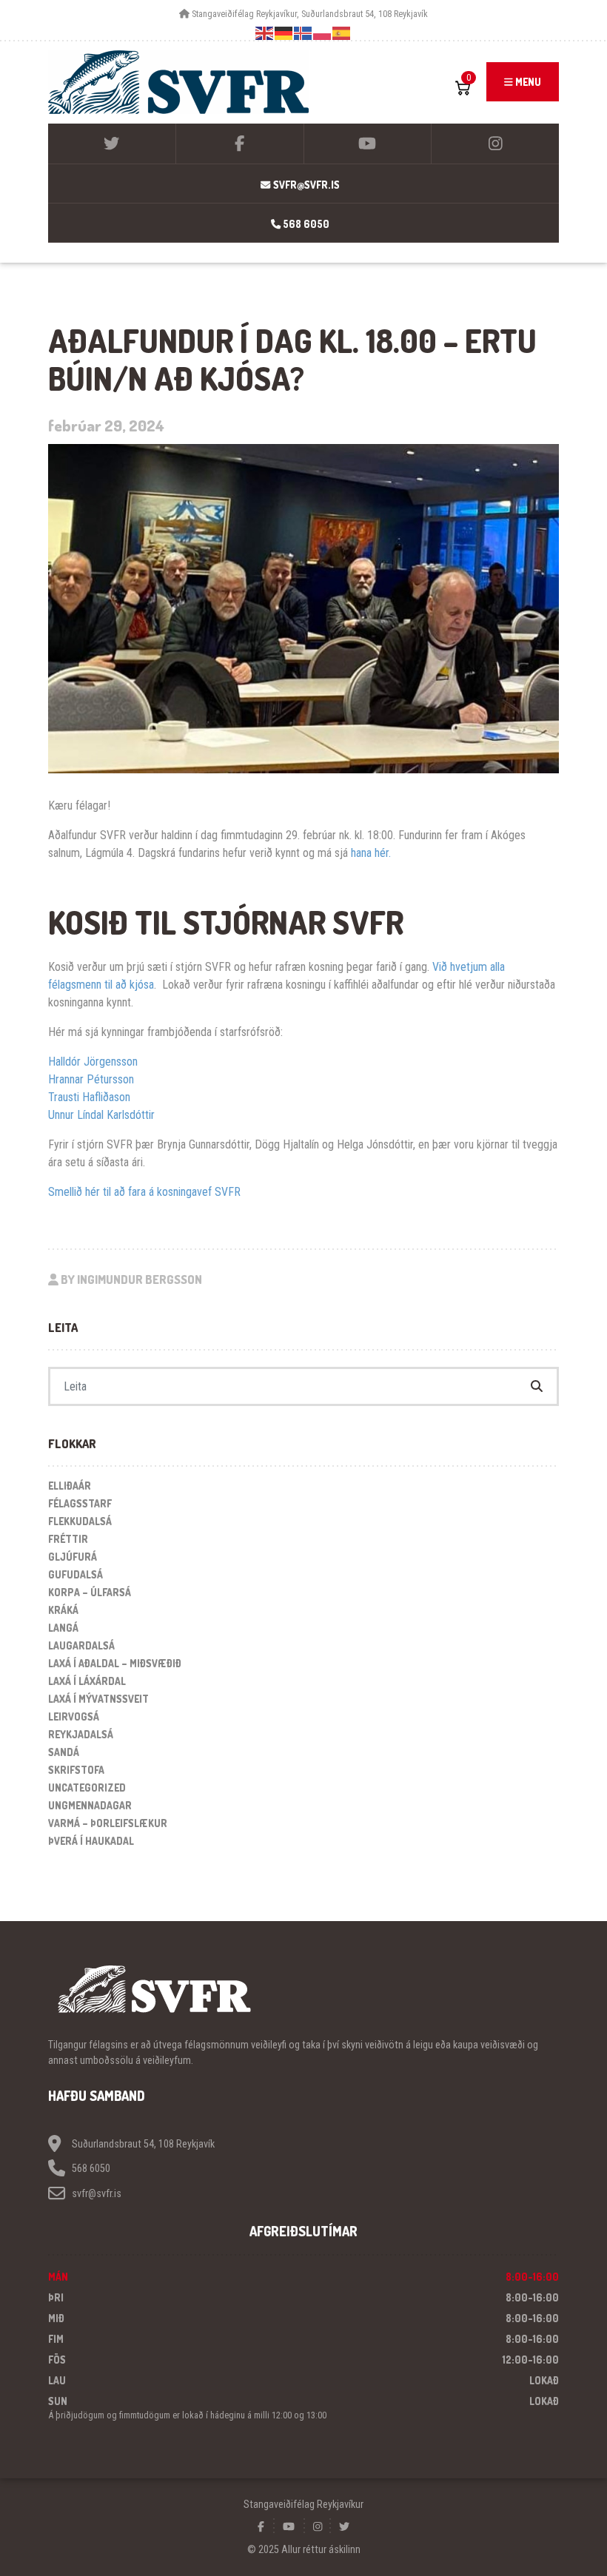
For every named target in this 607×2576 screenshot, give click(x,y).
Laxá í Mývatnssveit (98, 1699)
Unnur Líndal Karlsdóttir (101, 1115)
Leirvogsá (74, 1716)
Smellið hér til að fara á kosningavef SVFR (144, 1192)
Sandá (64, 1752)
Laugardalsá (81, 1645)
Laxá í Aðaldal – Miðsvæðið (115, 1663)
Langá (63, 1628)
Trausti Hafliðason (89, 1097)
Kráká (63, 1610)
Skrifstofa (76, 1770)
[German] (284, 33)
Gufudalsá (76, 1574)
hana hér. (371, 853)
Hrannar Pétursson (91, 1079)
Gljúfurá (73, 1557)
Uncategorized (87, 1788)
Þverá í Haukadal (91, 1841)
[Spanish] (342, 33)
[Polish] (323, 33)
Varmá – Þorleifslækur (108, 1823)
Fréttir (68, 1539)
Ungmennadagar (90, 1805)
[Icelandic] (303, 33)
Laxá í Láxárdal (87, 1681)
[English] (265, 33)
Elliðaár (70, 1486)
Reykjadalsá (81, 1734)
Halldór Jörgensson (93, 1062)
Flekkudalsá (80, 1521)
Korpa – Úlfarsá (90, 1592)
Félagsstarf (80, 1503)
